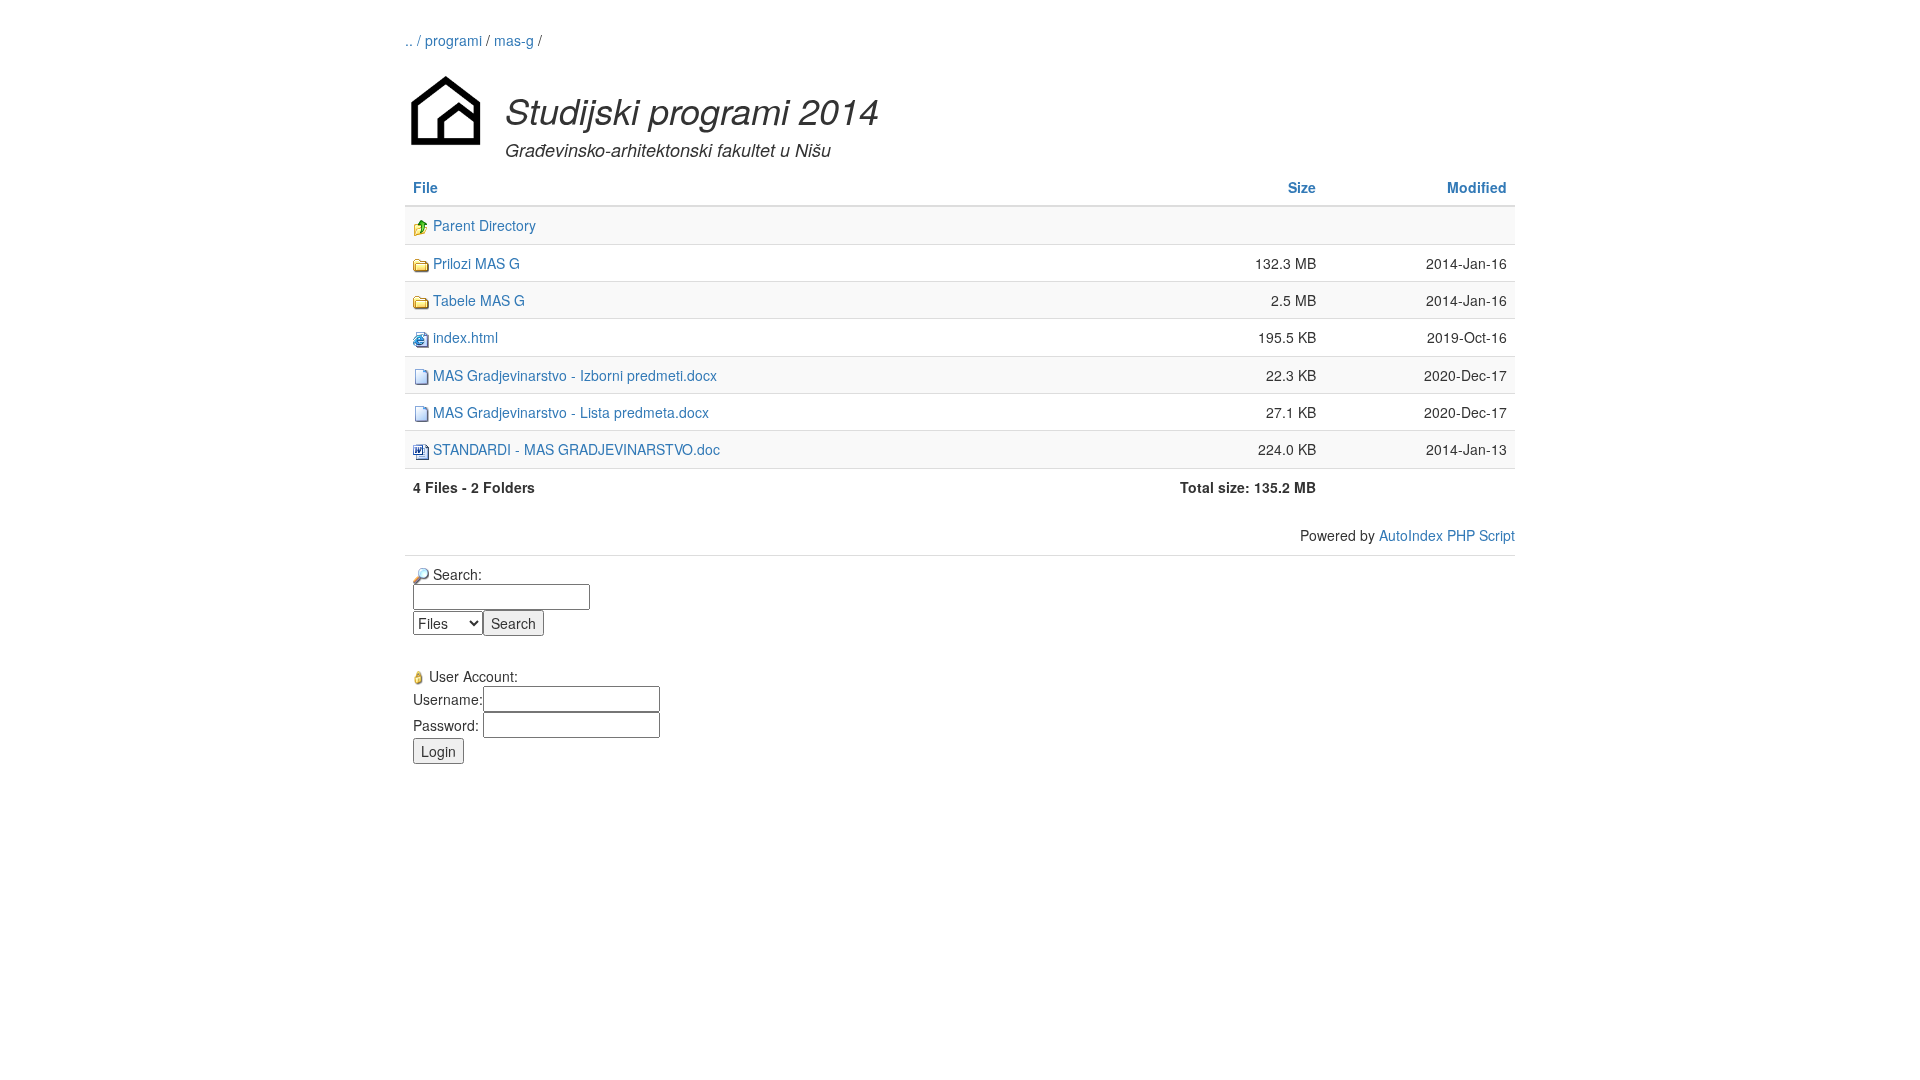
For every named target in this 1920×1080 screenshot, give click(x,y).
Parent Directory (482, 225)
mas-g (514, 40)
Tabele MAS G (477, 300)
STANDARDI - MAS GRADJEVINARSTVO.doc (574, 449)
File (425, 187)
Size (1302, 187)
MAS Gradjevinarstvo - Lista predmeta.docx (569, 412)
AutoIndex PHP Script (1447, 535)
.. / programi (445, 40)
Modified (1477, 187)
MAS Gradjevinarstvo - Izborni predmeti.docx (573, 375)
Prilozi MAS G (474, 263)
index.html (463, 337)
